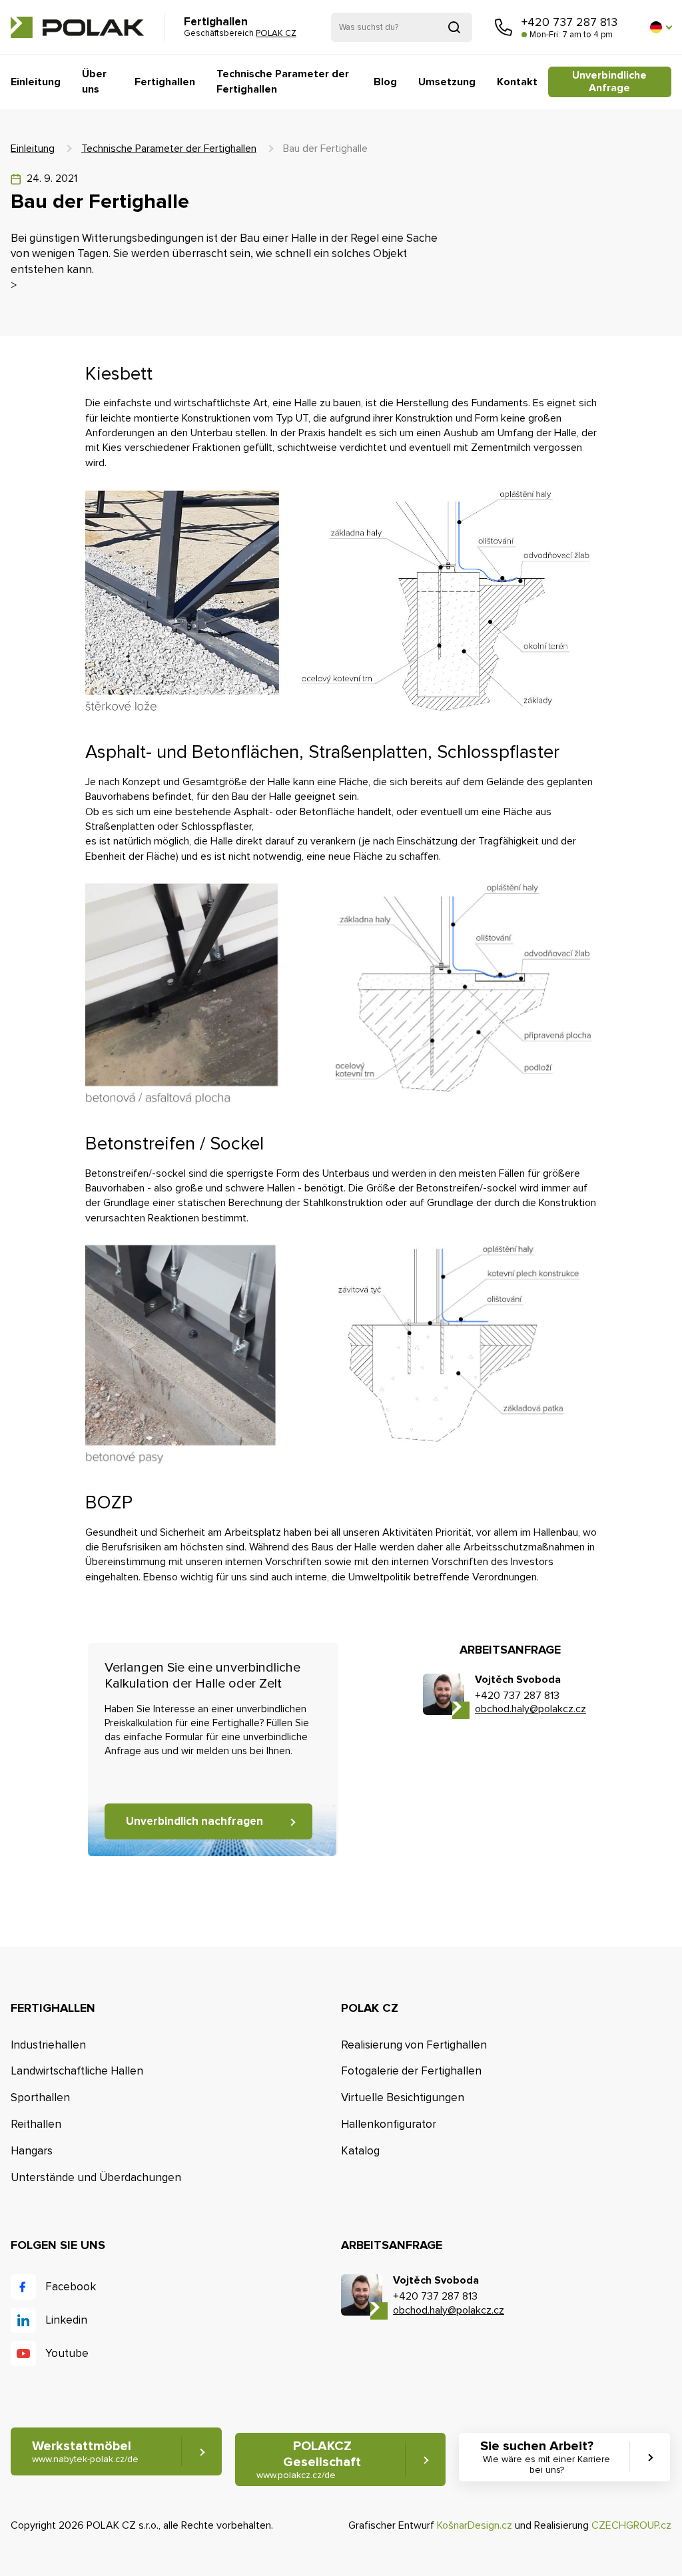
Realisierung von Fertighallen (414, 2045)
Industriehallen (48, 2045)
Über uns (94, 81)
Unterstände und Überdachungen (96, 2177)
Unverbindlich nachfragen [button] (194, 1821)
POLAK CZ (77, 27)
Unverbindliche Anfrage (609, 82)
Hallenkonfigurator (389, 2124)
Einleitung (36, 82)
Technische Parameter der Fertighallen (283, 81)
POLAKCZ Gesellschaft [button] (309, 2459)
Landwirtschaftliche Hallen (77, 2071)
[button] (661, 27)
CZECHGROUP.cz (631, 2525)
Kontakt (517, 82)
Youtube (67, 2353)
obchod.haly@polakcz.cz (530, 1709)
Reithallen (36, 2124)
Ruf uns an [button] (504, 27)
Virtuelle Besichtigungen (403, 2097)
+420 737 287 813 (569, 22)
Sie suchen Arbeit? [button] (545, 2457)
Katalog (360, 2151)
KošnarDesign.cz (475, 2525)
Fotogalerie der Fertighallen (411, 2071)
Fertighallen (165, 82)
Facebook (71, 2287)
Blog (385, 82)
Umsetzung (447, 82)
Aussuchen (454, 27)
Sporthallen (40, 2097)
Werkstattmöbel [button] (85, 2451)
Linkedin (66, 2320)
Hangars (32, 2151)
